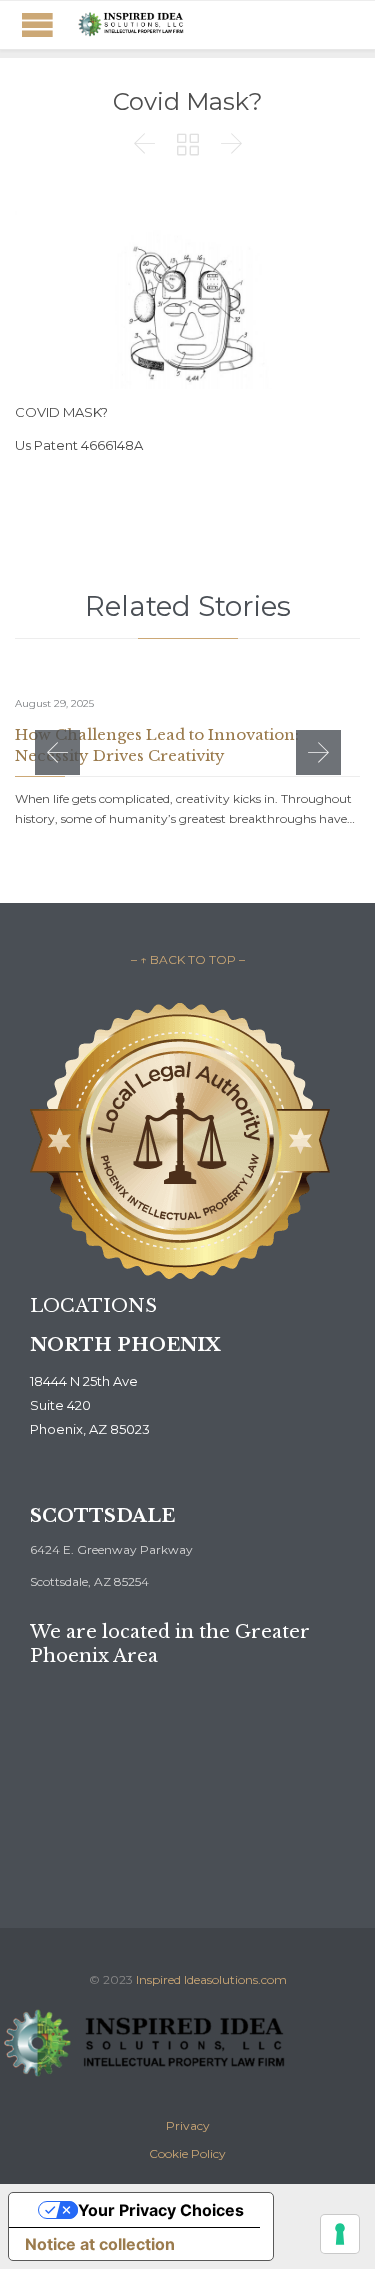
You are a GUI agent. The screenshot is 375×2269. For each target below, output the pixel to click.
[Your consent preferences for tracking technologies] (340, 2234)
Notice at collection (100, 2244)
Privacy (188, 2125)
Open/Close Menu (37, 24)
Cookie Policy (187, 2153)
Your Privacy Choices (161, 2210)
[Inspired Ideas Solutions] (130, 25)
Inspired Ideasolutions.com (211, 1979)
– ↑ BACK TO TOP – (188, 959)
